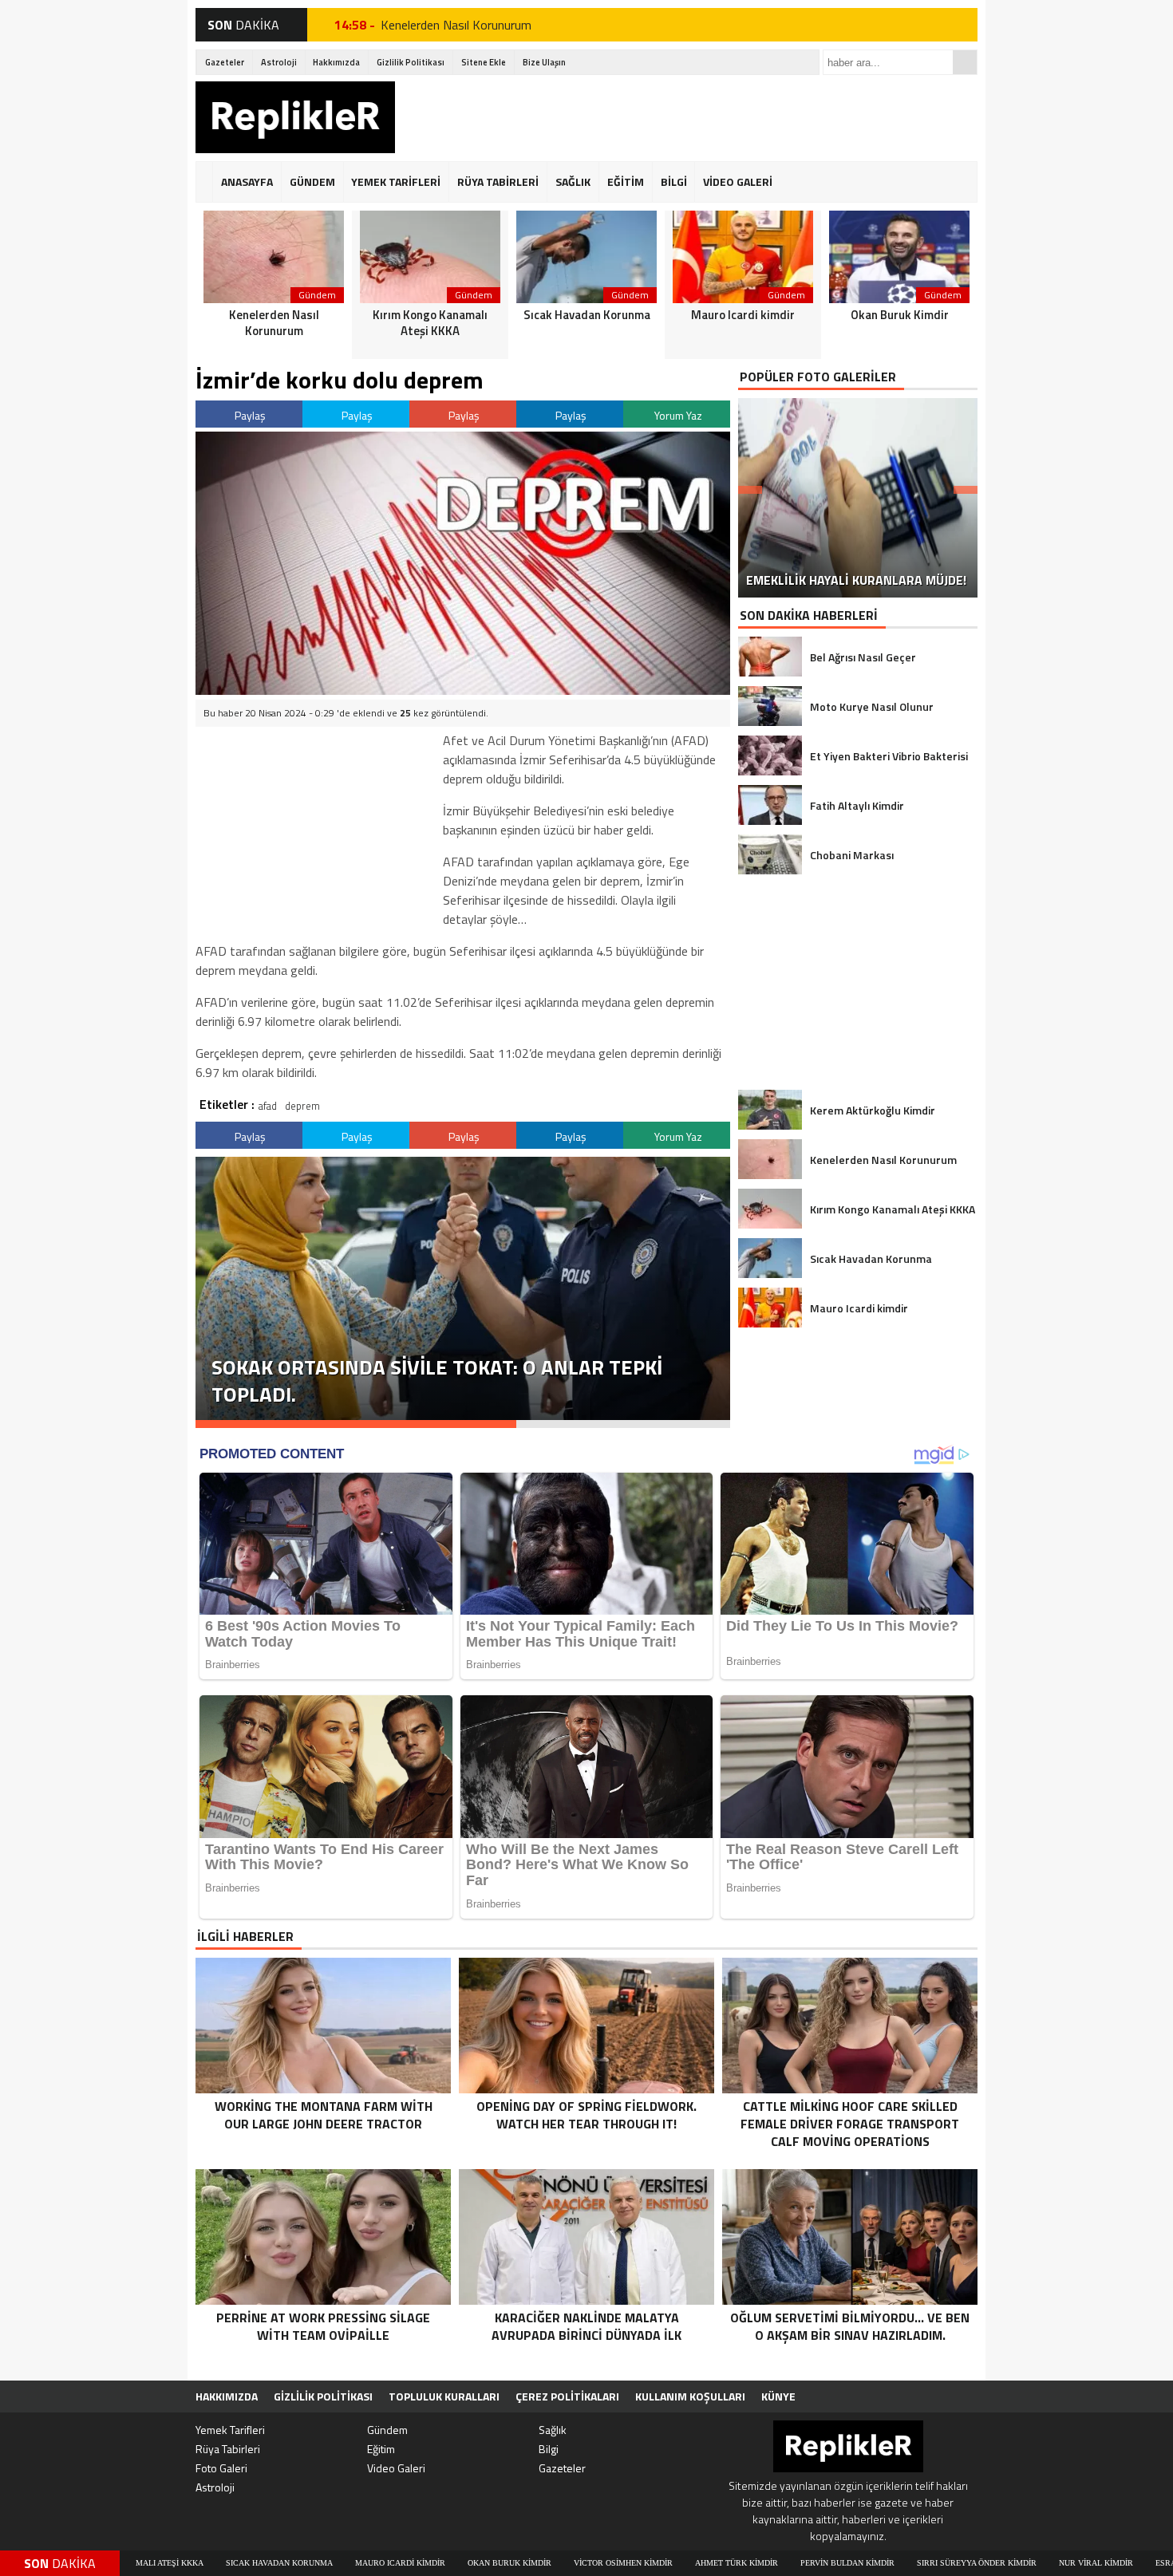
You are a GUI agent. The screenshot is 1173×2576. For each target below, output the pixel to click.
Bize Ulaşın (544, 62)
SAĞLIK (573, 181)
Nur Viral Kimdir (926, 2563)
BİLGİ (674, 181)
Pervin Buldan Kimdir (677, 2563)
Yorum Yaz (678, 415)
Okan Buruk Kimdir (340, 2563)
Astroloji (279, 62)
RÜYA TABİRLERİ (498, 181)
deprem (302, 1106)
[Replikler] (295, 120)
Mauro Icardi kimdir (230, 2563)
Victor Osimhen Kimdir (453, 2563)
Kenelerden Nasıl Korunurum (456, 25)
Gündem (387, 2430)
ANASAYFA (247, 181)
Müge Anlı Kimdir (1119, 2563)
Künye (778, 2396)
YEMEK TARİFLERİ (396, 181)
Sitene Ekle (484, 62)
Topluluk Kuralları (444, 2396)
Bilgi (549, 2449)
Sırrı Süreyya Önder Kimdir (807, 2563)
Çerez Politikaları (567, 2396)
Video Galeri (396, 2468)
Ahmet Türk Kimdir (567, 2563)
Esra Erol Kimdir (1023, 2563)
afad (268, 1106)
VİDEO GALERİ (738, 181)
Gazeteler (225, 62)
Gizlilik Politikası (411, 62)
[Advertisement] (687, 117)
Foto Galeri (221, 2468)
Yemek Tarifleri (230, 2430)
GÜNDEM (312, 181)
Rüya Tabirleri (228, 2449)
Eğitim (381, 2449)
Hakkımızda (336, 62)
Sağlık (553, 2430)
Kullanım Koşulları (690, 2396)
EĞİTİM (626, 181)
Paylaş (250, 415)
